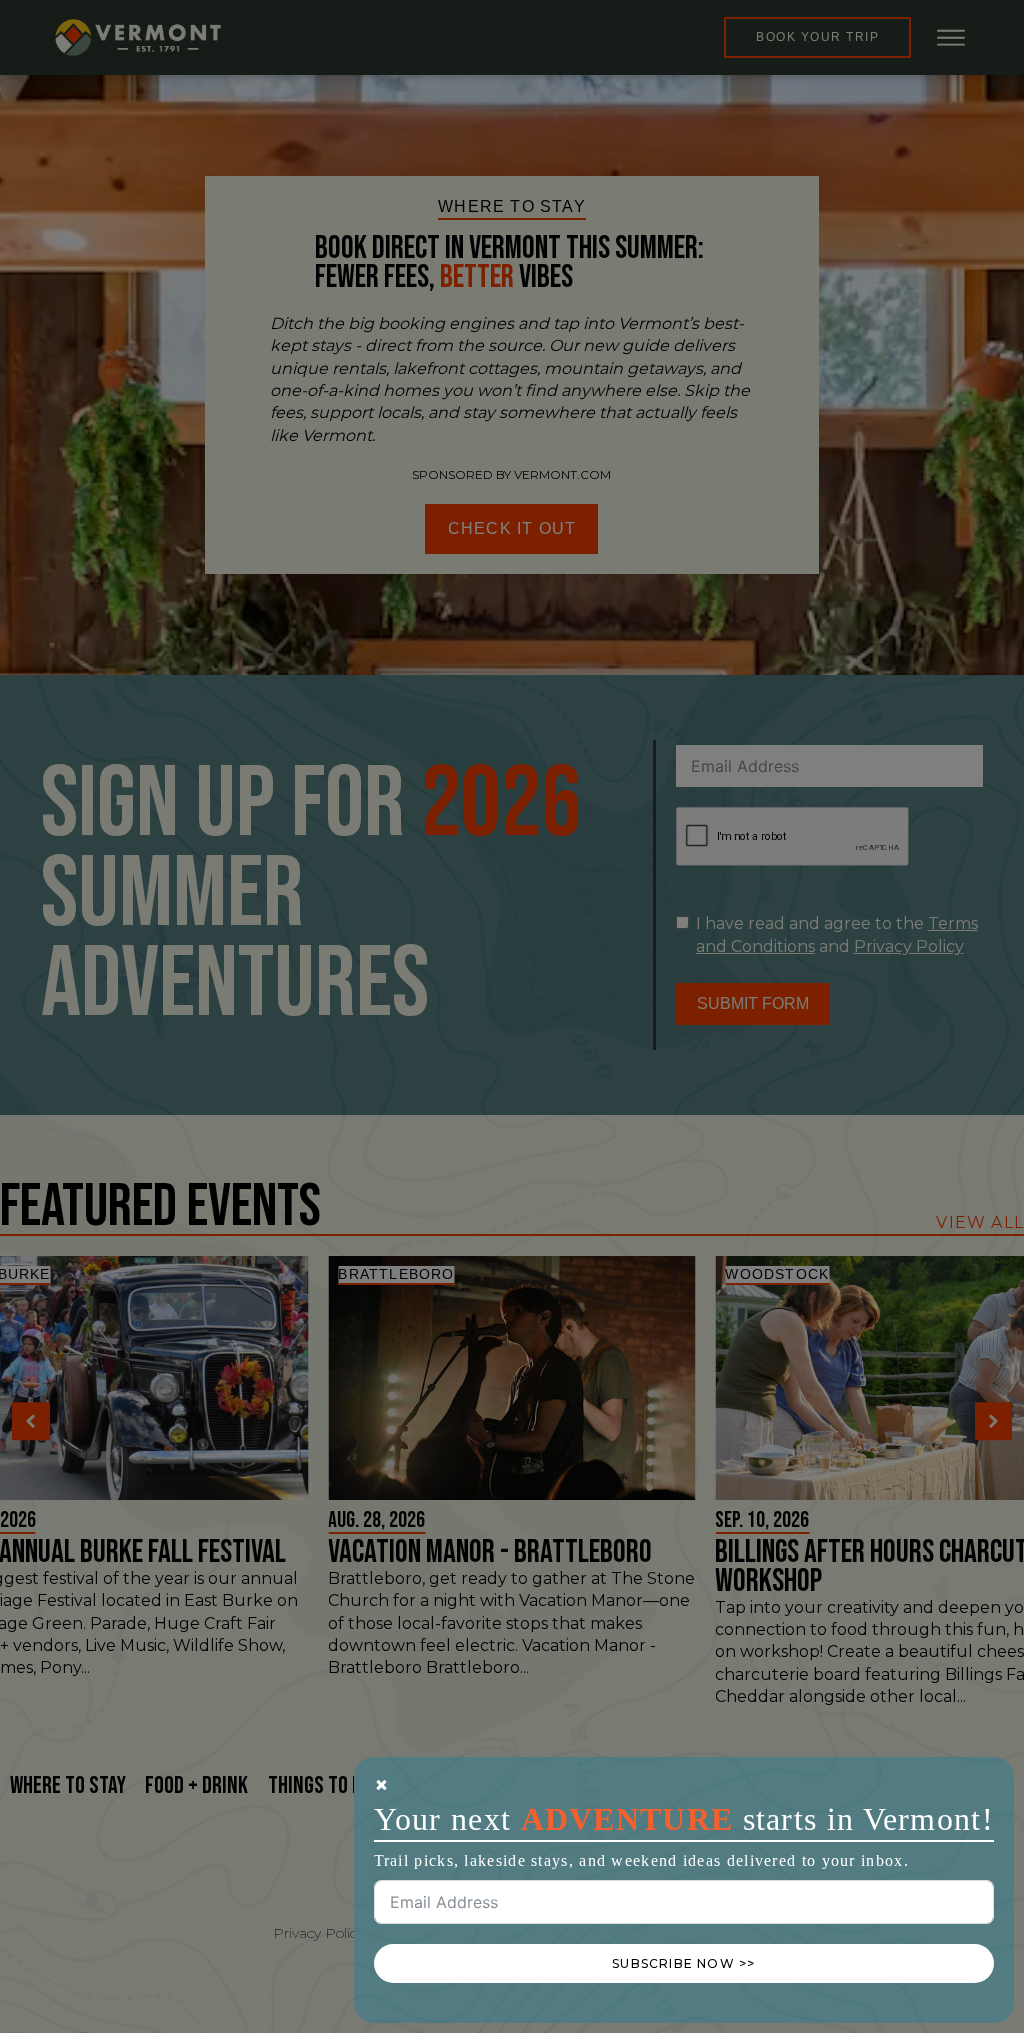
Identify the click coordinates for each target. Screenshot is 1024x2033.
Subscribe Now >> (683, 1963)
